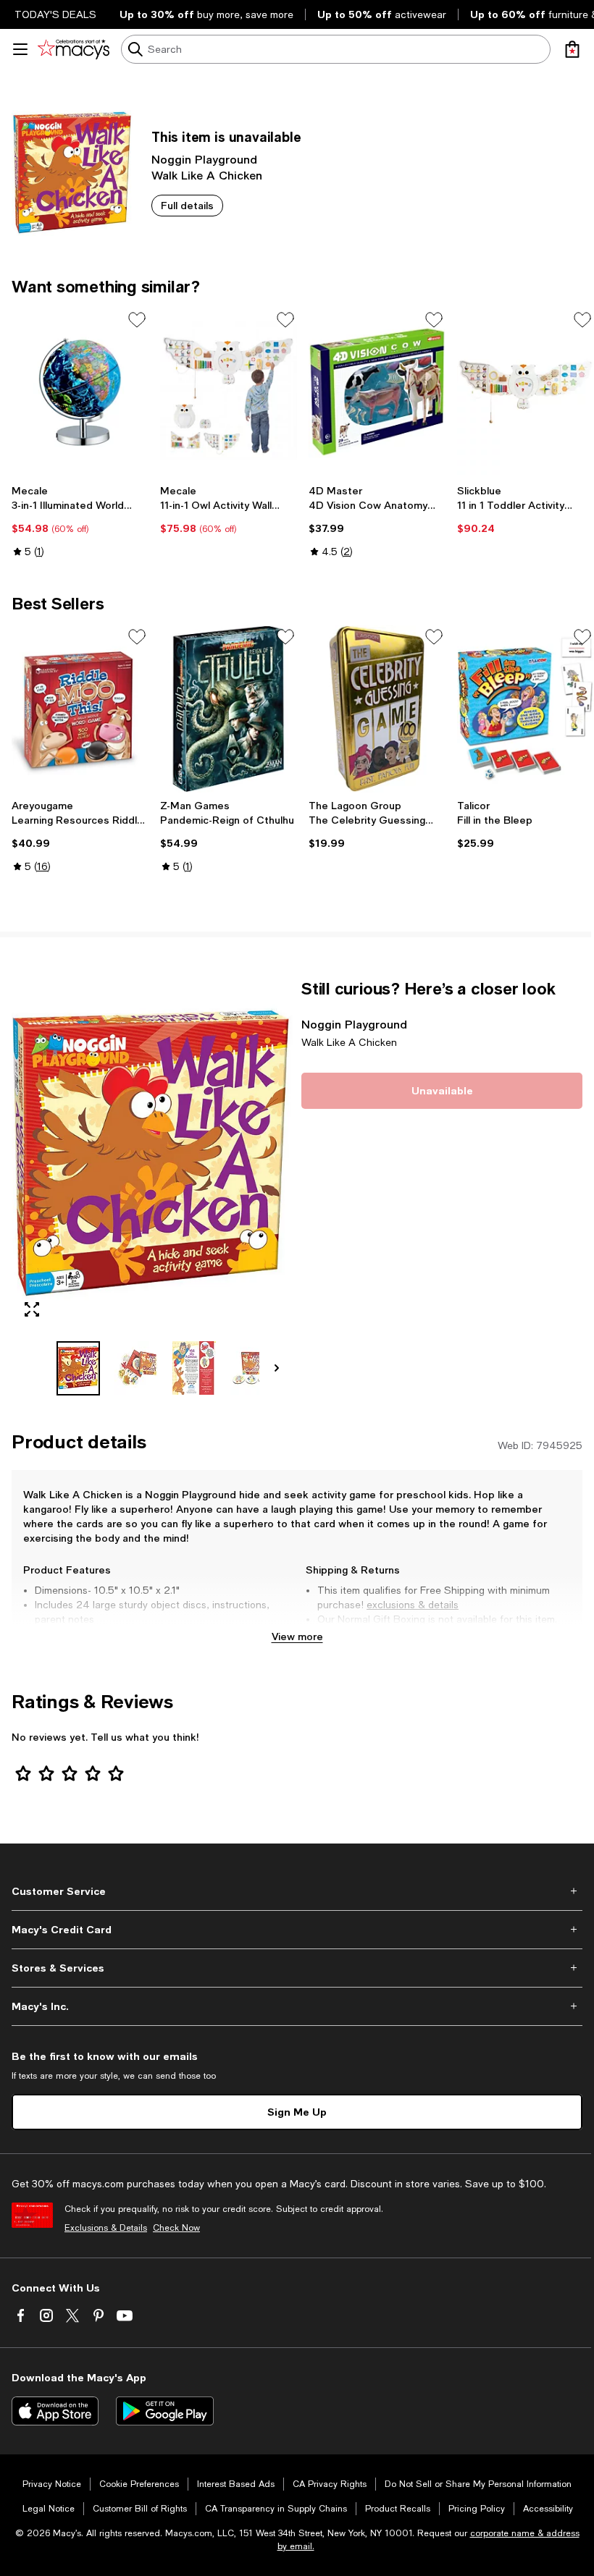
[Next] (277, 1368)
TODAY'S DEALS (55, 14)
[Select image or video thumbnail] (78, 1368)
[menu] (20, 49)
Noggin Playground (204, 159)
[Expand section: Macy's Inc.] (297, 2006)
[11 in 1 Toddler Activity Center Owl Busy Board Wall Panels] (526, 392)
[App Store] (55, 2411)
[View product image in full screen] (32, 1309)
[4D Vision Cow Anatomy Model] (377, 392)
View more (297, 1636)
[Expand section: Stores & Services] (297, 1968)
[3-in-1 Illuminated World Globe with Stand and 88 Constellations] (80, 392)
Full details (187, 205)
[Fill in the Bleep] (526, 709)
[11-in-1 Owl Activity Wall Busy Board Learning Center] (229, 392)
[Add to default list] (137, 320)
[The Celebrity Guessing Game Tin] (377, 709)
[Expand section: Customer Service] (297, 1891)
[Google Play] (165, 2411)
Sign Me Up (297, 2112)
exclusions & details (413, 1605)
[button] (152, 1187)
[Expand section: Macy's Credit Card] (297, 1930)
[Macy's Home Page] (74, 49)
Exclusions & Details (106, 2228)
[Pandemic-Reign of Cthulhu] (229, 709)
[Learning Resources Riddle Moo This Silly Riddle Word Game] (80, 709)
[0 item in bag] (572, 49)
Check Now (176, 2228)
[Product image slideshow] (152, 1154)
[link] (80, 521)
